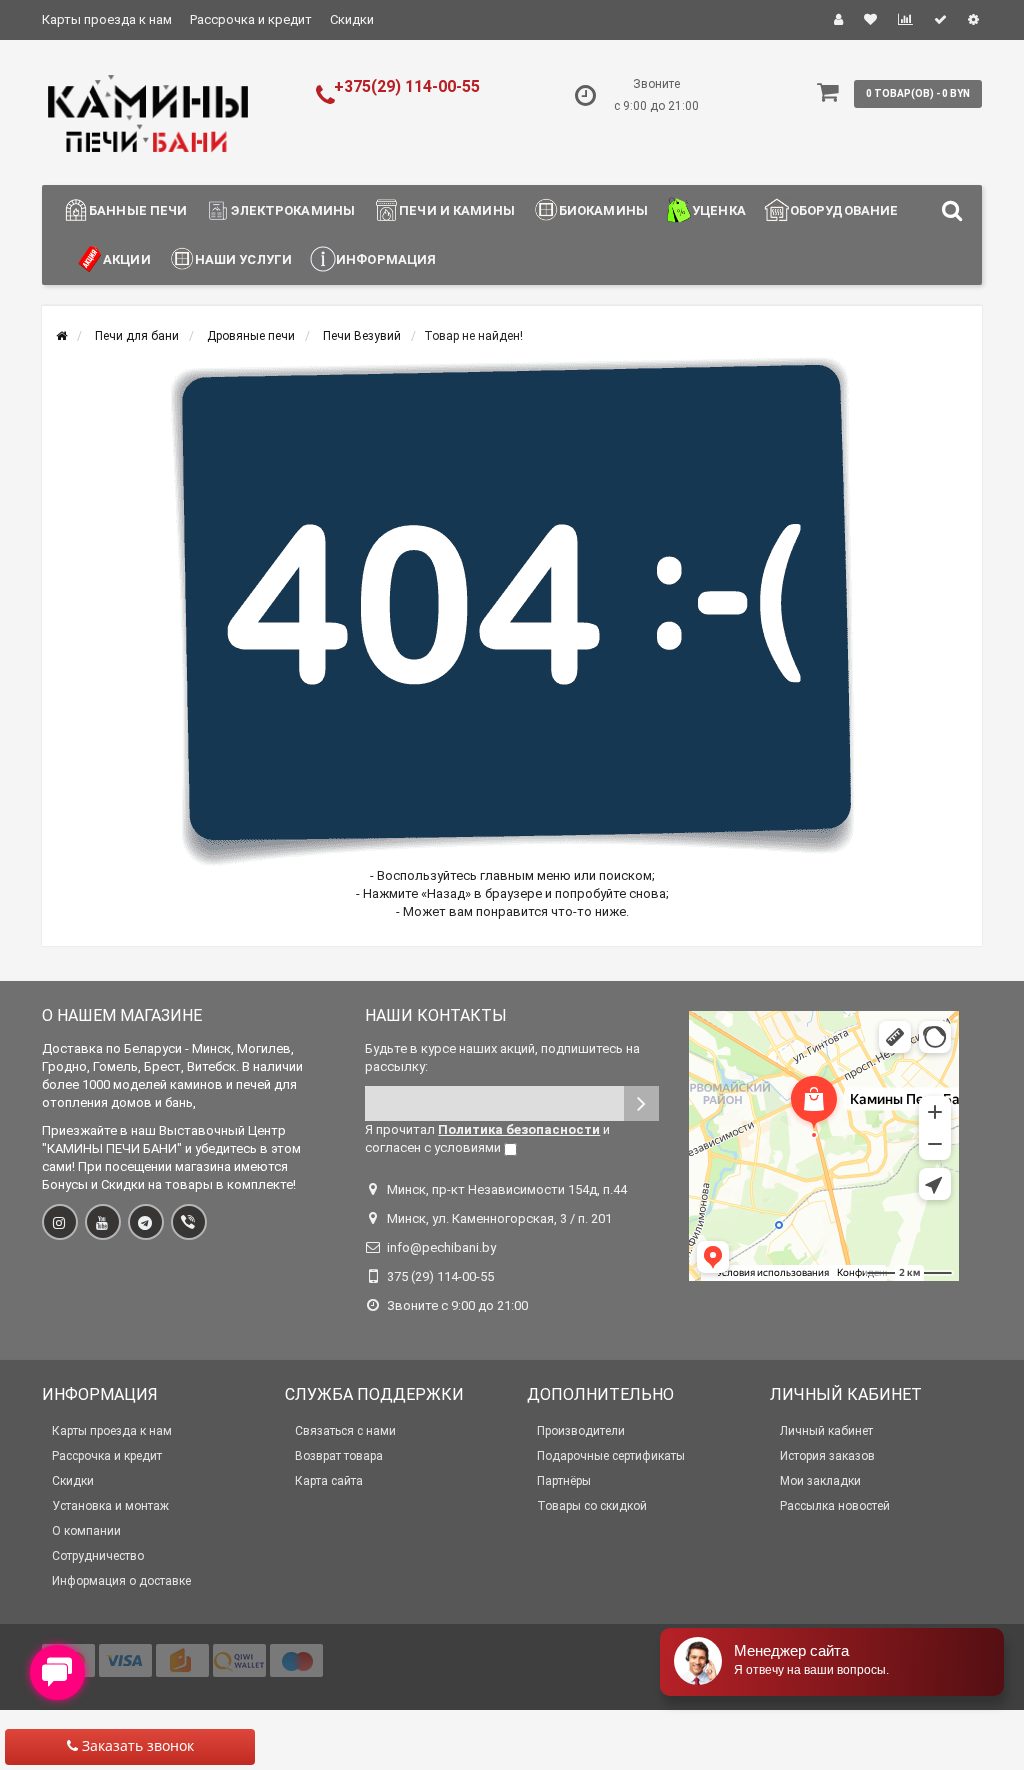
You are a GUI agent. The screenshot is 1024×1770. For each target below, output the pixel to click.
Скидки (352, 19)
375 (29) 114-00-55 (440, 1276)
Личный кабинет (826, 1431)
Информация (386, 259)
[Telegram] (146, 1222)
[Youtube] (103, 1222)
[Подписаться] (641, 1103)
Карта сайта (329, 1481)
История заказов (827, 1456)
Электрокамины (293, 210)
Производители (581, 1431)
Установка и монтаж (110, 1506)
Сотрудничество (98, 1556)
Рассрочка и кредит (251, 19)
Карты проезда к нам (107, 19)
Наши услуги (243, 259)
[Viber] (189, 1222)
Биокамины (603, 210)
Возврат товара (339, 1456)
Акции (127, 259)
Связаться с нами (345, 1431)
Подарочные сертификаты (611, 1456)
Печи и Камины (457, 210)
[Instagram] (60, 1222)
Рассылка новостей (835, 1506)
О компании (86, 1531)
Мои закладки (820, 1481)
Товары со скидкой (592, 1506)
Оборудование (844, 210)
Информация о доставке (121, 1581)
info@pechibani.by (441, 1247)
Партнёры (564, 1481)
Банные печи (138, 210)
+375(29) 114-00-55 (407, 86)
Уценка (719, 210)
